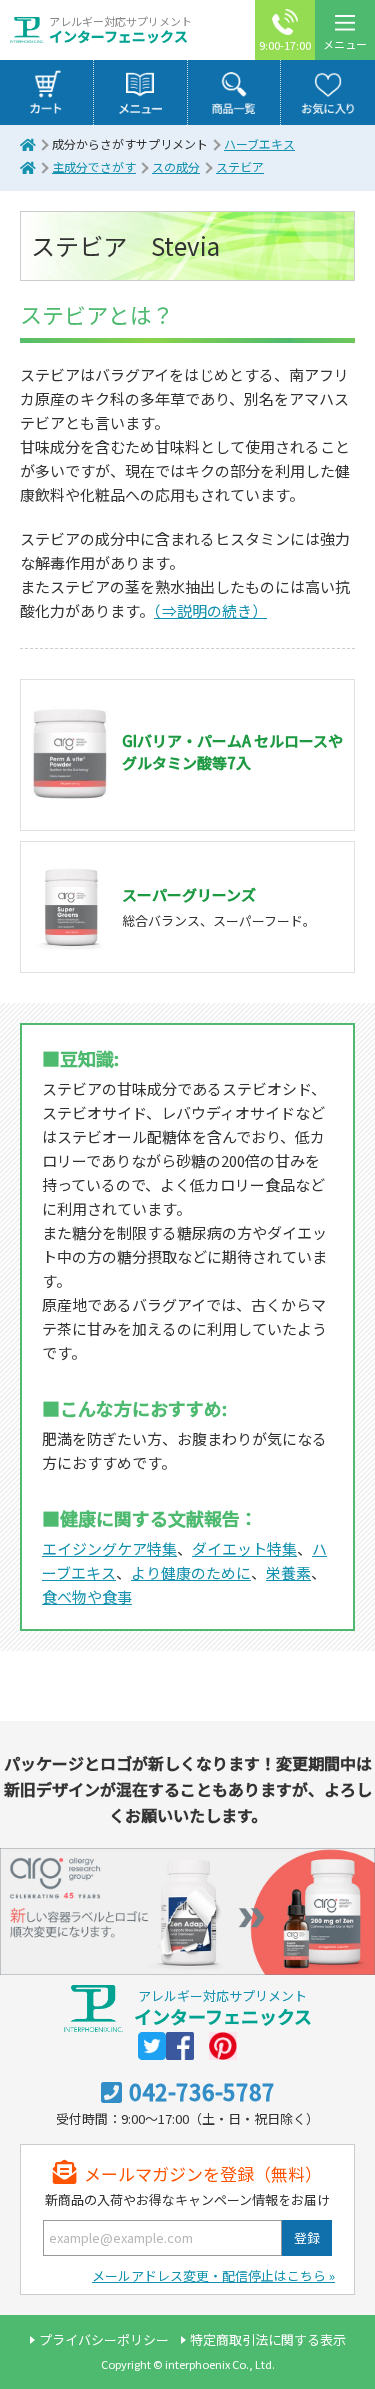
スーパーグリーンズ (189, 894)
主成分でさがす (94, 166)
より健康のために (191, 1572)
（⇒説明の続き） (210, 610)
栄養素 (288, 1572)
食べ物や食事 (87, 1596)
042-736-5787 (202, 2091)
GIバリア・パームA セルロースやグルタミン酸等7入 (232, 752)
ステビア (240, 166)
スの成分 (176, 166)
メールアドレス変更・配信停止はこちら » (213, 2275)
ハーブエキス (259, 143)
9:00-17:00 (285, 45)
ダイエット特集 (244, 1548)
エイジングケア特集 (109, 1548)
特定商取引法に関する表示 (268, 2339)
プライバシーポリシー (104, 2339)
